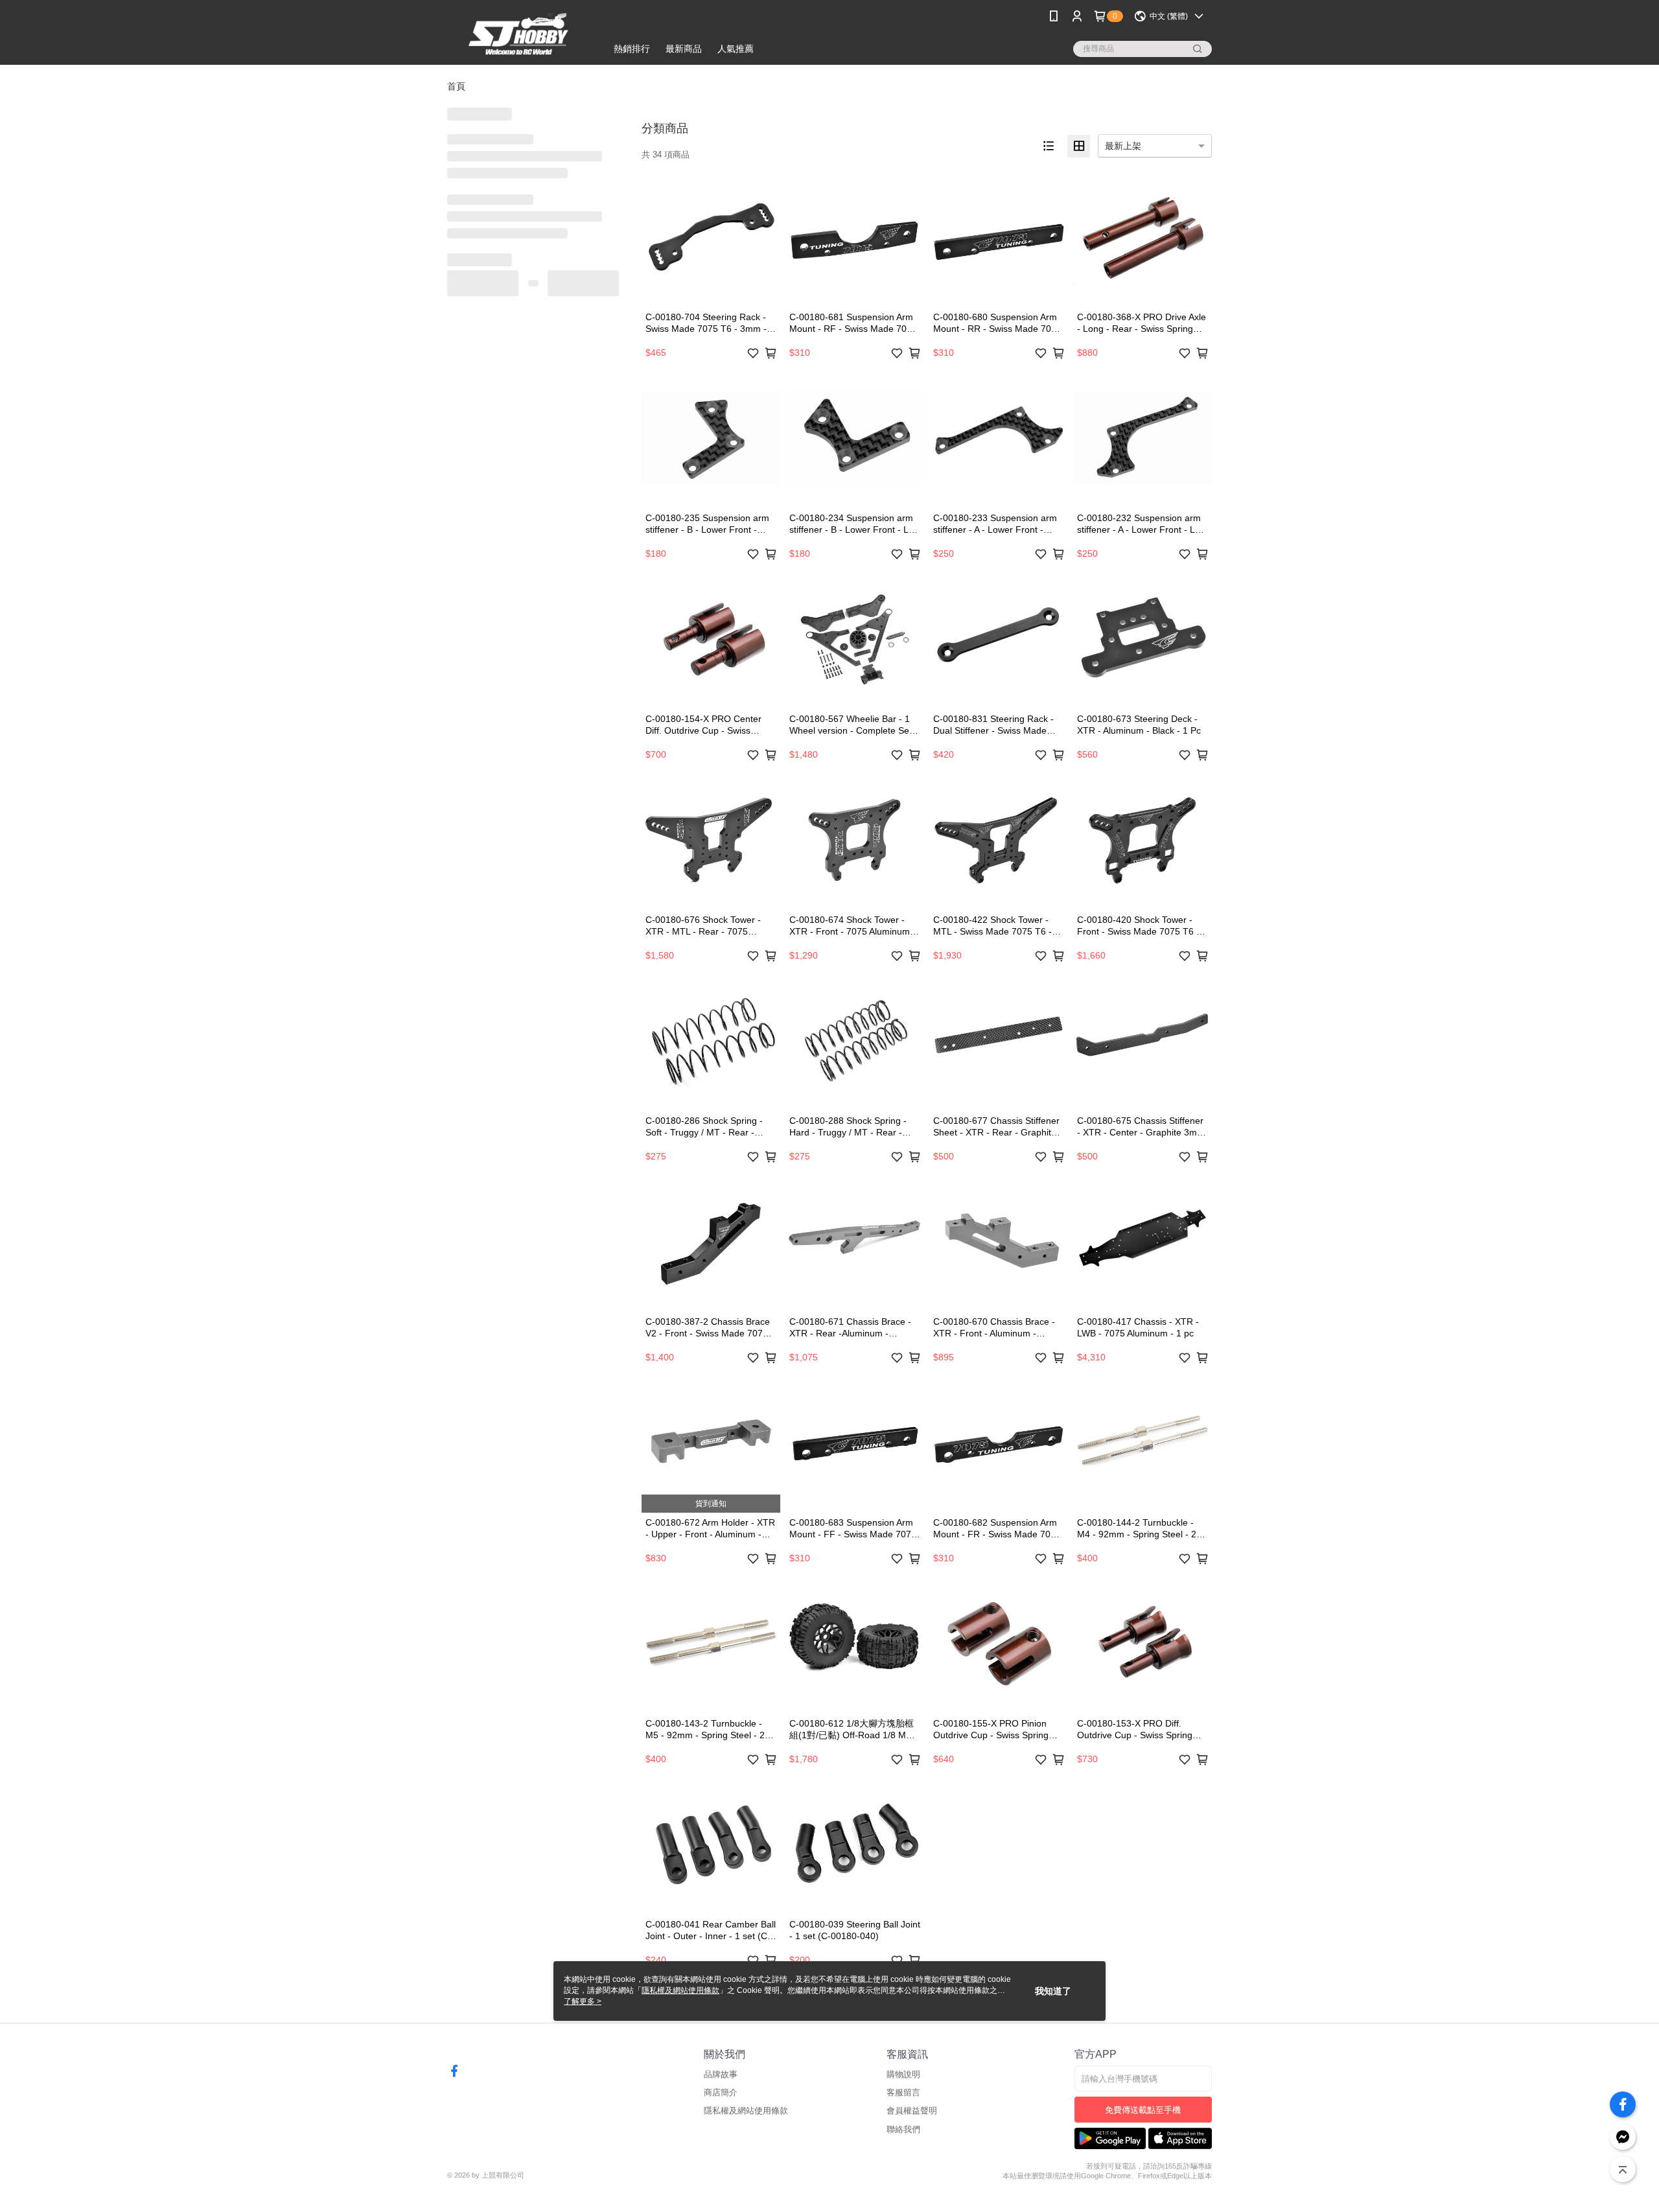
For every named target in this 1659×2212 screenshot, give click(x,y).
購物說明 (903, 2074)
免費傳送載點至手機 (1143, 2110)
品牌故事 (721, 2074)
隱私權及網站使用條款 (746, 2111)
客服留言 (903, 2092)
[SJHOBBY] (519, 34)
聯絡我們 (903, 2129)
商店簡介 (721, 2092)
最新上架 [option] (1123, 146)
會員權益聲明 (912, 2111)
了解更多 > (583, 2001)
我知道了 (1053, 1991)
